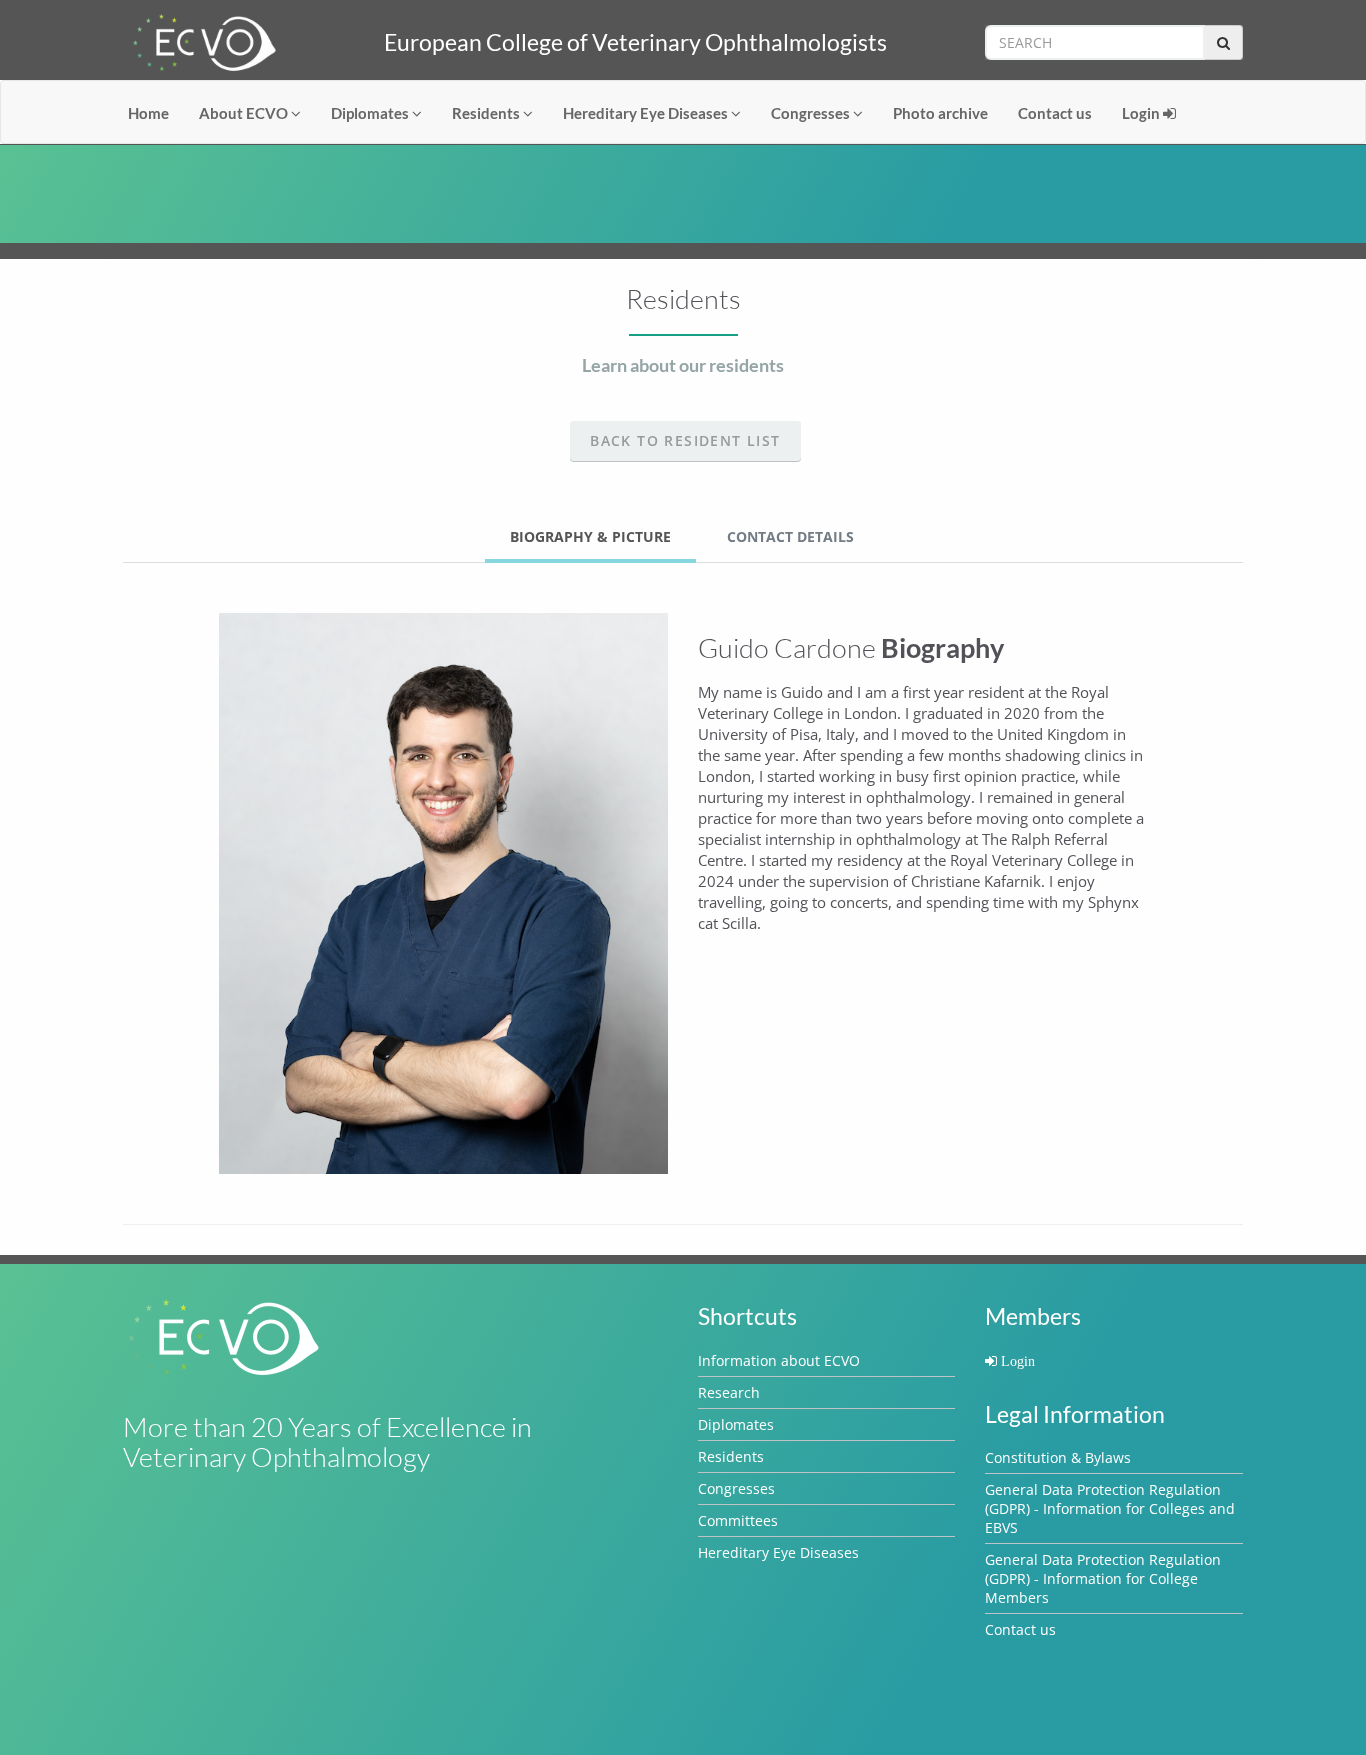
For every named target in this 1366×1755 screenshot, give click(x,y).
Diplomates (371, 113)
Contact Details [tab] (790, 536)
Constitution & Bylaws (1058, 1457)
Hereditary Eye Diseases (647, 113)
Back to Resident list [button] (685, 440)
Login (1142, 113)
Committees (738, 1520)
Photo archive (940, 113)
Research (729, 1392)
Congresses (812, 113)
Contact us (1055, 113)
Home (148, 113)
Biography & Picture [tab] (590, 536)
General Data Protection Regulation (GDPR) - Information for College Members (1103, 1578)
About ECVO (245, 113)
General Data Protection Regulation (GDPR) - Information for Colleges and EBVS (1110, 1508)
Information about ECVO (779, 1360)
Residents (487, 113)
